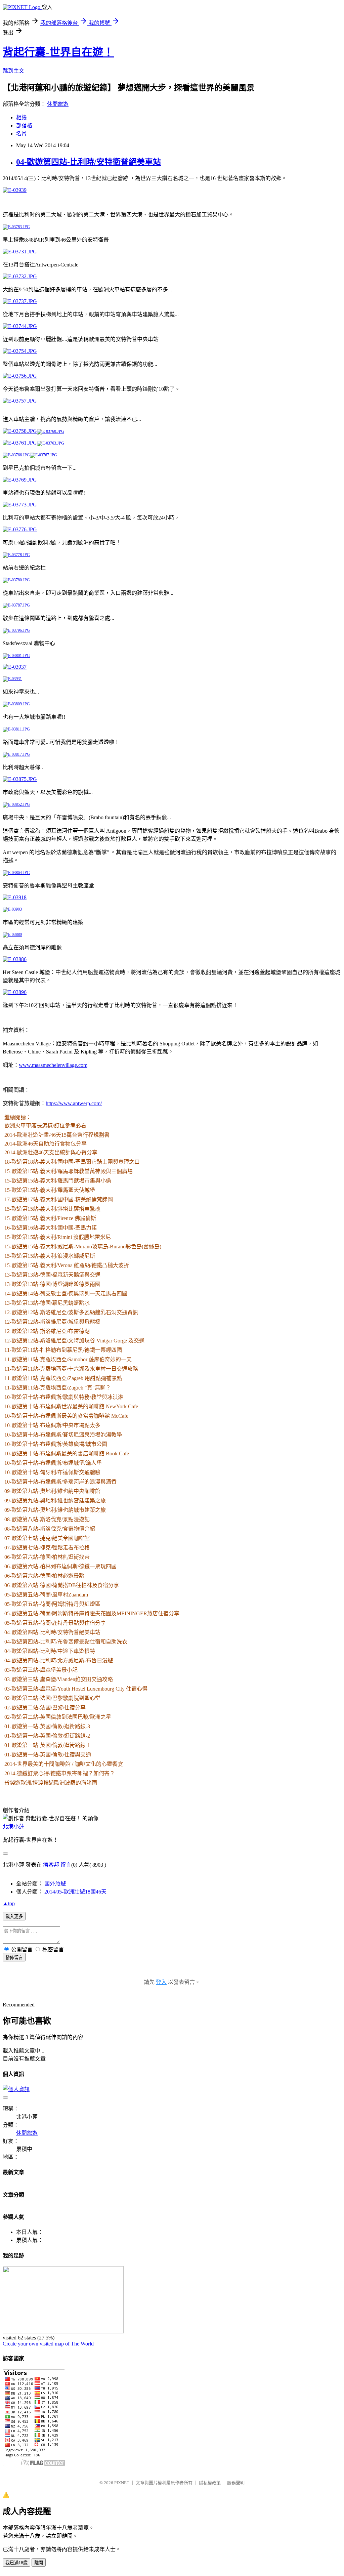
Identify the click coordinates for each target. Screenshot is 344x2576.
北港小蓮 (13, 1826)
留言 (66, 1865)
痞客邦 (51, 1865)
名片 (21, 134)
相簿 (21, 117)
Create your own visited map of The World (48, 2344)
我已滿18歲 (16, 2563)
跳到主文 (13, 71)
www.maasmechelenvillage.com (53, 1065)
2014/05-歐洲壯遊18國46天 (75, 1892)
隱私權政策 (210, 2483)
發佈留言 (14, 1958)
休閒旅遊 (58, 104)
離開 (39, 2563)
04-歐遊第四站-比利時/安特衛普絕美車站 (89, 162)
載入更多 (14, 1917)
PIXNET (122, 2483)
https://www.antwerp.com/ (74, 1103)
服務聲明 (236, 2483)
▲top (9, 1903)
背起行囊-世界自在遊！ (58, 52)
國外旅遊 (55, 1884)
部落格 (24, 126)
